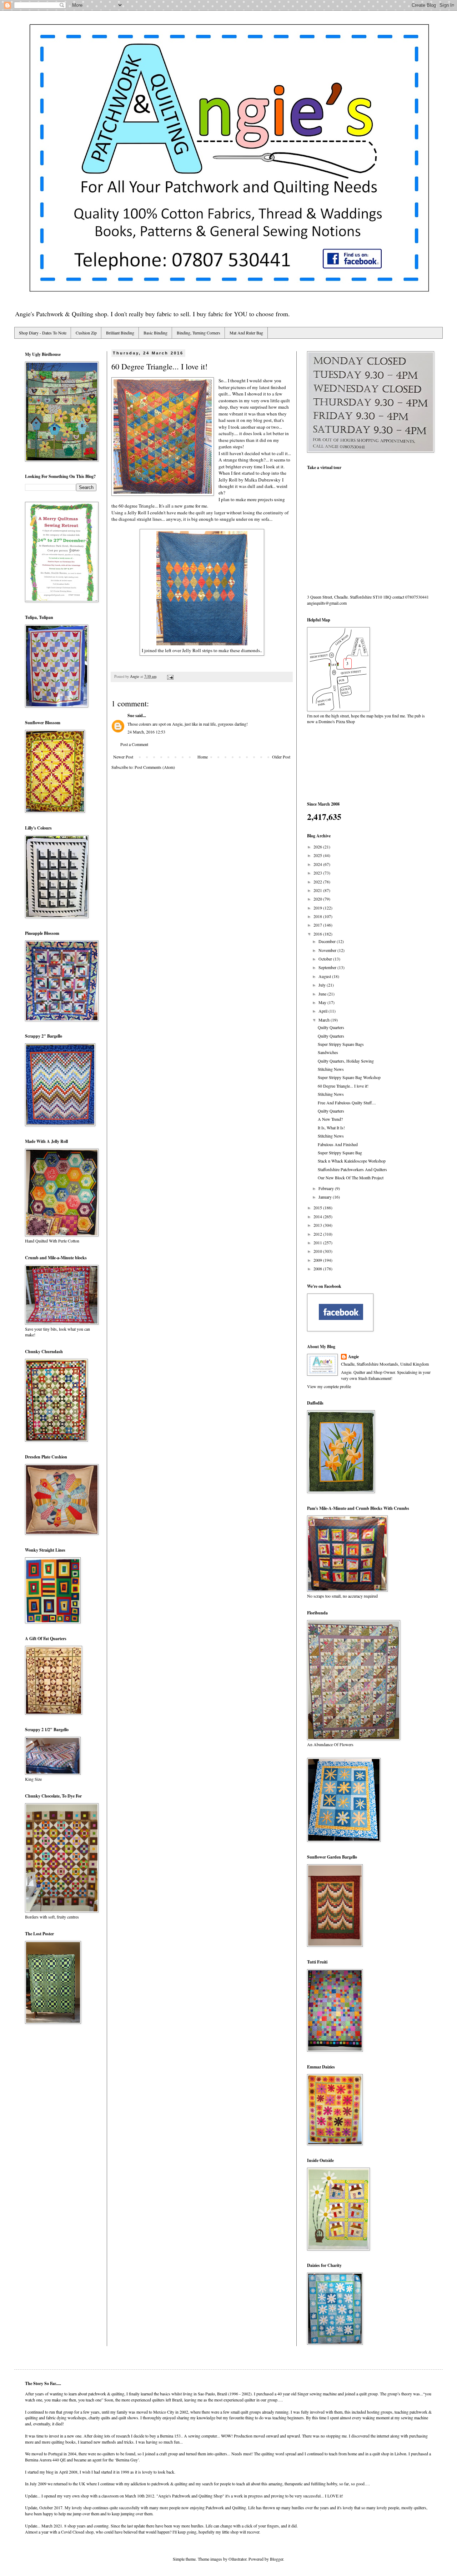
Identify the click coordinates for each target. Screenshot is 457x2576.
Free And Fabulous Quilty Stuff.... (347, 1103)
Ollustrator (237, 2559)
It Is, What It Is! (331, 1128)
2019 (318, 908)
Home (203, 757)
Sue (131, 715)
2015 (318, 1208)
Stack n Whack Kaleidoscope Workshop (352, 1161)
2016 (318, 934)
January (326, 1197)
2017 (318, 925)
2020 (318, 899)
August (325, 976)
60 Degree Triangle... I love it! (343, 1086)
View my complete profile (329, 1386)
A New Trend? (330, 1119)
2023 (318, 873)
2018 (318, 916)
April (323, 1011)
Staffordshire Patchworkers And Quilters (352, 1169)
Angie (353, 1357)
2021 (318, 890)
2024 (318, 864)
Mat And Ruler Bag (246, 333)
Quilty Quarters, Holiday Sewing (346, 1061)
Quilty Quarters (331, 1027)
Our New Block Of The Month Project (351, 1178)
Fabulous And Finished (338, 1144)
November (328, 950)
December (328, 941)
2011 (318, 1242)
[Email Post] (170, 676)
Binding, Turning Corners (199, 333)
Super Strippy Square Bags (341, 1044)
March (325, 1020)
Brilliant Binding (120, 333)
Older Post (281, 757)
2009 (318, 1260)
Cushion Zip (86, 333)
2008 (318, 1269)
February (327, 1188)
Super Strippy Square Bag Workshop (349, 1077)
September (328, 967)
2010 (318, 1251)
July (323, 985)
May (323, 1002)
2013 (318, 1225)
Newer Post (123, 757)
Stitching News (331, 1069)
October (326, 959)
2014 (318, 1216)
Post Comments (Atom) (155, 767)
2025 (318, 855)
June (323, 994)
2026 (318, 847)
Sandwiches (328, 1052)
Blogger (277, 2559)
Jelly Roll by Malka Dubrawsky (250, 480)
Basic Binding (155, 333)
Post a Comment (134, 744)
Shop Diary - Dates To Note (43, 333)
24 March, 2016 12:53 (146, 732)
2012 (318, 1234)
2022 (318, 882)
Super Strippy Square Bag (340, 1153)
